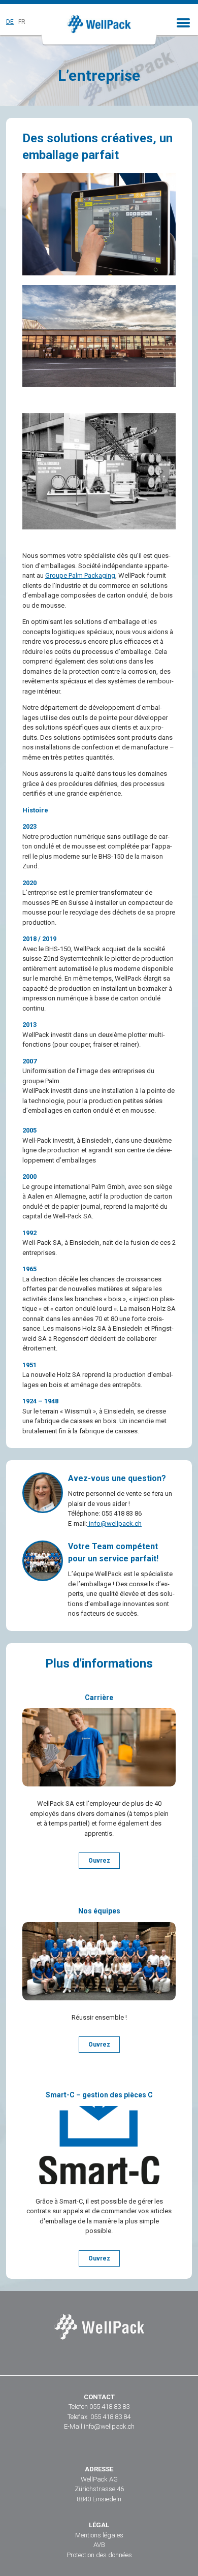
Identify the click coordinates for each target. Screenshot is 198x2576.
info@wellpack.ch (109, 2426)
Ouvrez (99, 1861)
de (10, 22)
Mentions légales (99, 2535)
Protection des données (99, 2555)
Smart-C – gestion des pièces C (99, 2095)
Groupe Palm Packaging (80, 575)
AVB (99, 2545)
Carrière (99, 1698)
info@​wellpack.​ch (114, 1523)
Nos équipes (99, 1911)
